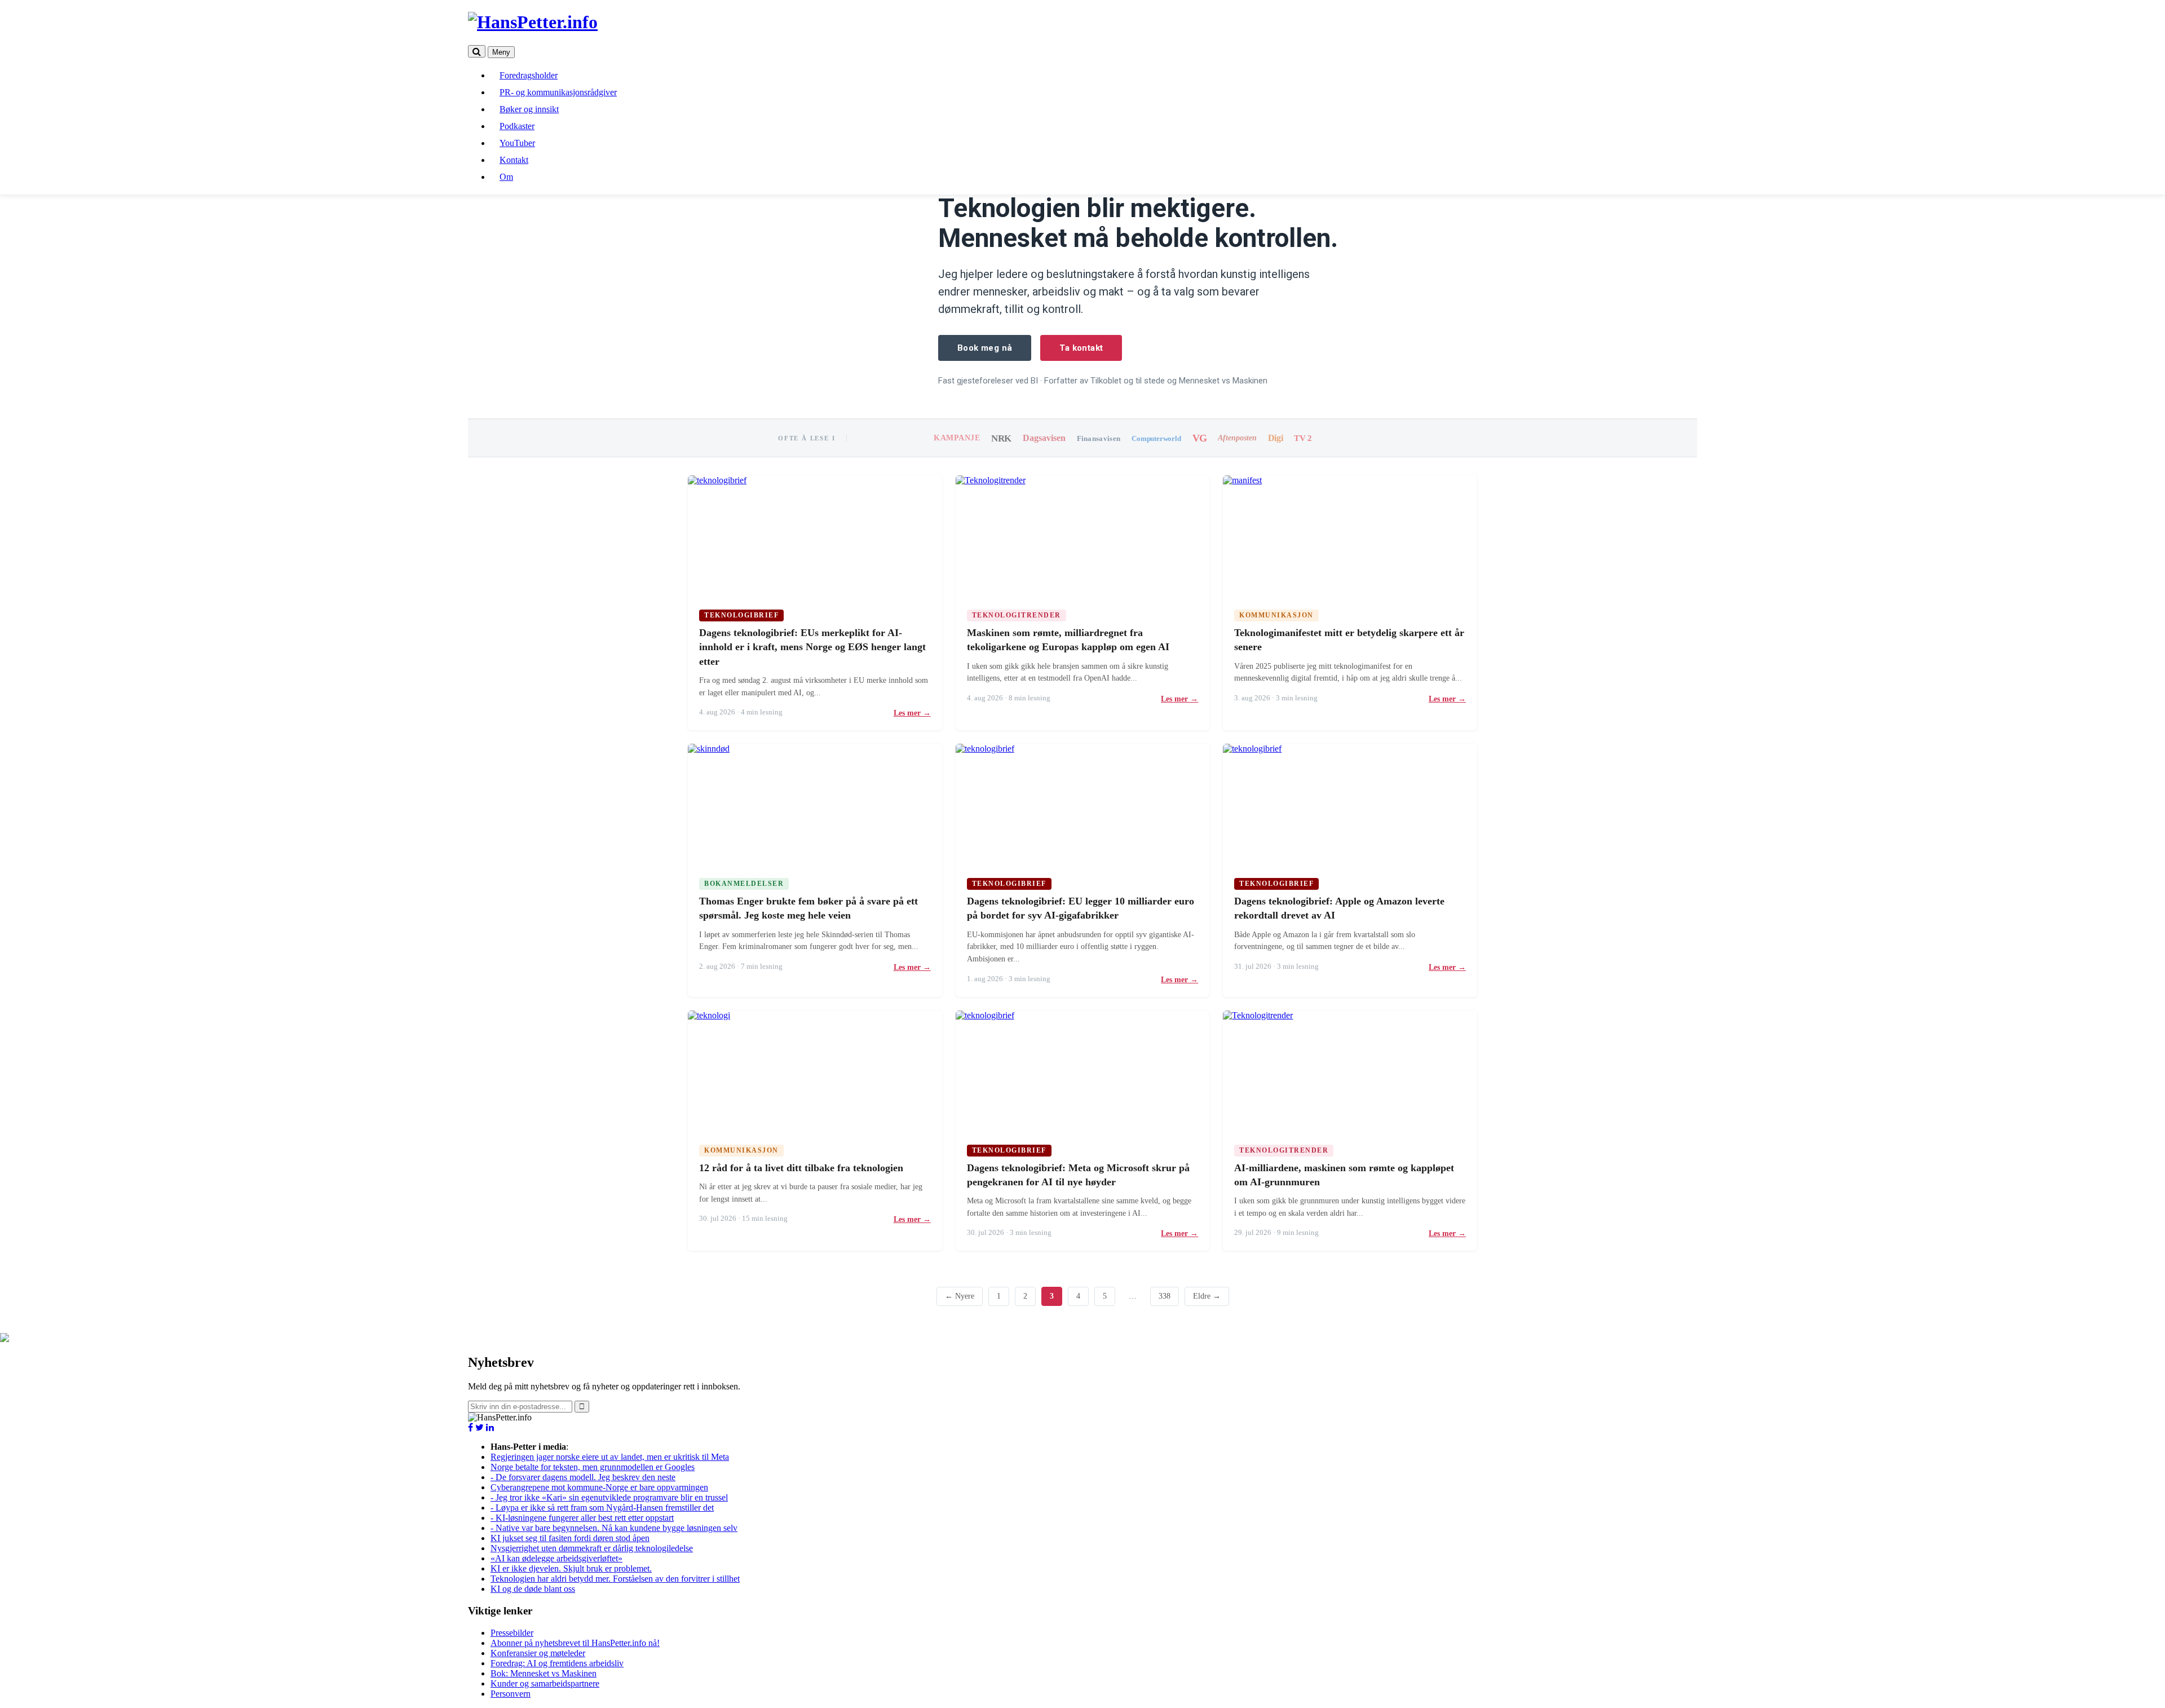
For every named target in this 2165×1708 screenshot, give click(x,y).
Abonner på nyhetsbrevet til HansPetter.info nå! (575, 1643)
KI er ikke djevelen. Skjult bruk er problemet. (571, 1568)
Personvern (511, 1694)
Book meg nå (985, 348)
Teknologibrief (741, 615)
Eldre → (1207, 1296)
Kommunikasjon (1276, 615)
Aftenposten (1237, 438)
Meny (501, 52)
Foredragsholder (529, 75)
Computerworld (1156, 438)
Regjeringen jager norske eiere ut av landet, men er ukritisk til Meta (610, 1457)
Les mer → (912, 713)
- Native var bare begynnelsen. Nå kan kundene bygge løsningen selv (614, 1528)
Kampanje (957, 438)
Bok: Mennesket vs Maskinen (544, 1673)
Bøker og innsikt (529, 109)
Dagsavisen (1044, 438)
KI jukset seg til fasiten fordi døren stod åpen (570, 1538)
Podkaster (517, 126)
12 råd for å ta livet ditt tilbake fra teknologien (801, 1168)
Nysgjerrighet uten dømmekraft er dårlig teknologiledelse (592, 1548)
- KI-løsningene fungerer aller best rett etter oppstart (582, 1518)
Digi (1276, 438)
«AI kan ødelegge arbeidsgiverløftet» (556, 1558)
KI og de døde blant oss (533, 1589)
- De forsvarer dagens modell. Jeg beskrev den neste (583, 1477)
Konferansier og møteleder (538, 1653)
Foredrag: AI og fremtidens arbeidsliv (557, 1663)
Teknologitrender (1017, 615)
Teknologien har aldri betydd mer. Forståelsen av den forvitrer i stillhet (615, 1579)
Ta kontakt (1081, 348)
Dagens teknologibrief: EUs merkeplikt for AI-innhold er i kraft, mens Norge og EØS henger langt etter (812, 647)
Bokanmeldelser (744, 884)
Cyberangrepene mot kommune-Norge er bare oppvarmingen (599, 1487)
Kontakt (514, 160)
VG (1199, 438)
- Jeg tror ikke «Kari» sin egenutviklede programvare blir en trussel (609, 1497)
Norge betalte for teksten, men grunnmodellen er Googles (593, 1467)
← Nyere (960, 1296)
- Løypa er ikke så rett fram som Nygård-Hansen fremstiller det (602, 1508)
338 (1165, 1296)
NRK (1001, 438)
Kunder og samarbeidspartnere (545, 1683)
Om (506, 177)
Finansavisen (1099, 438)
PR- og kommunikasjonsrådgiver (558, 92)
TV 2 (1303, 438)
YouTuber (517, 143)
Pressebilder (512, 1633)
